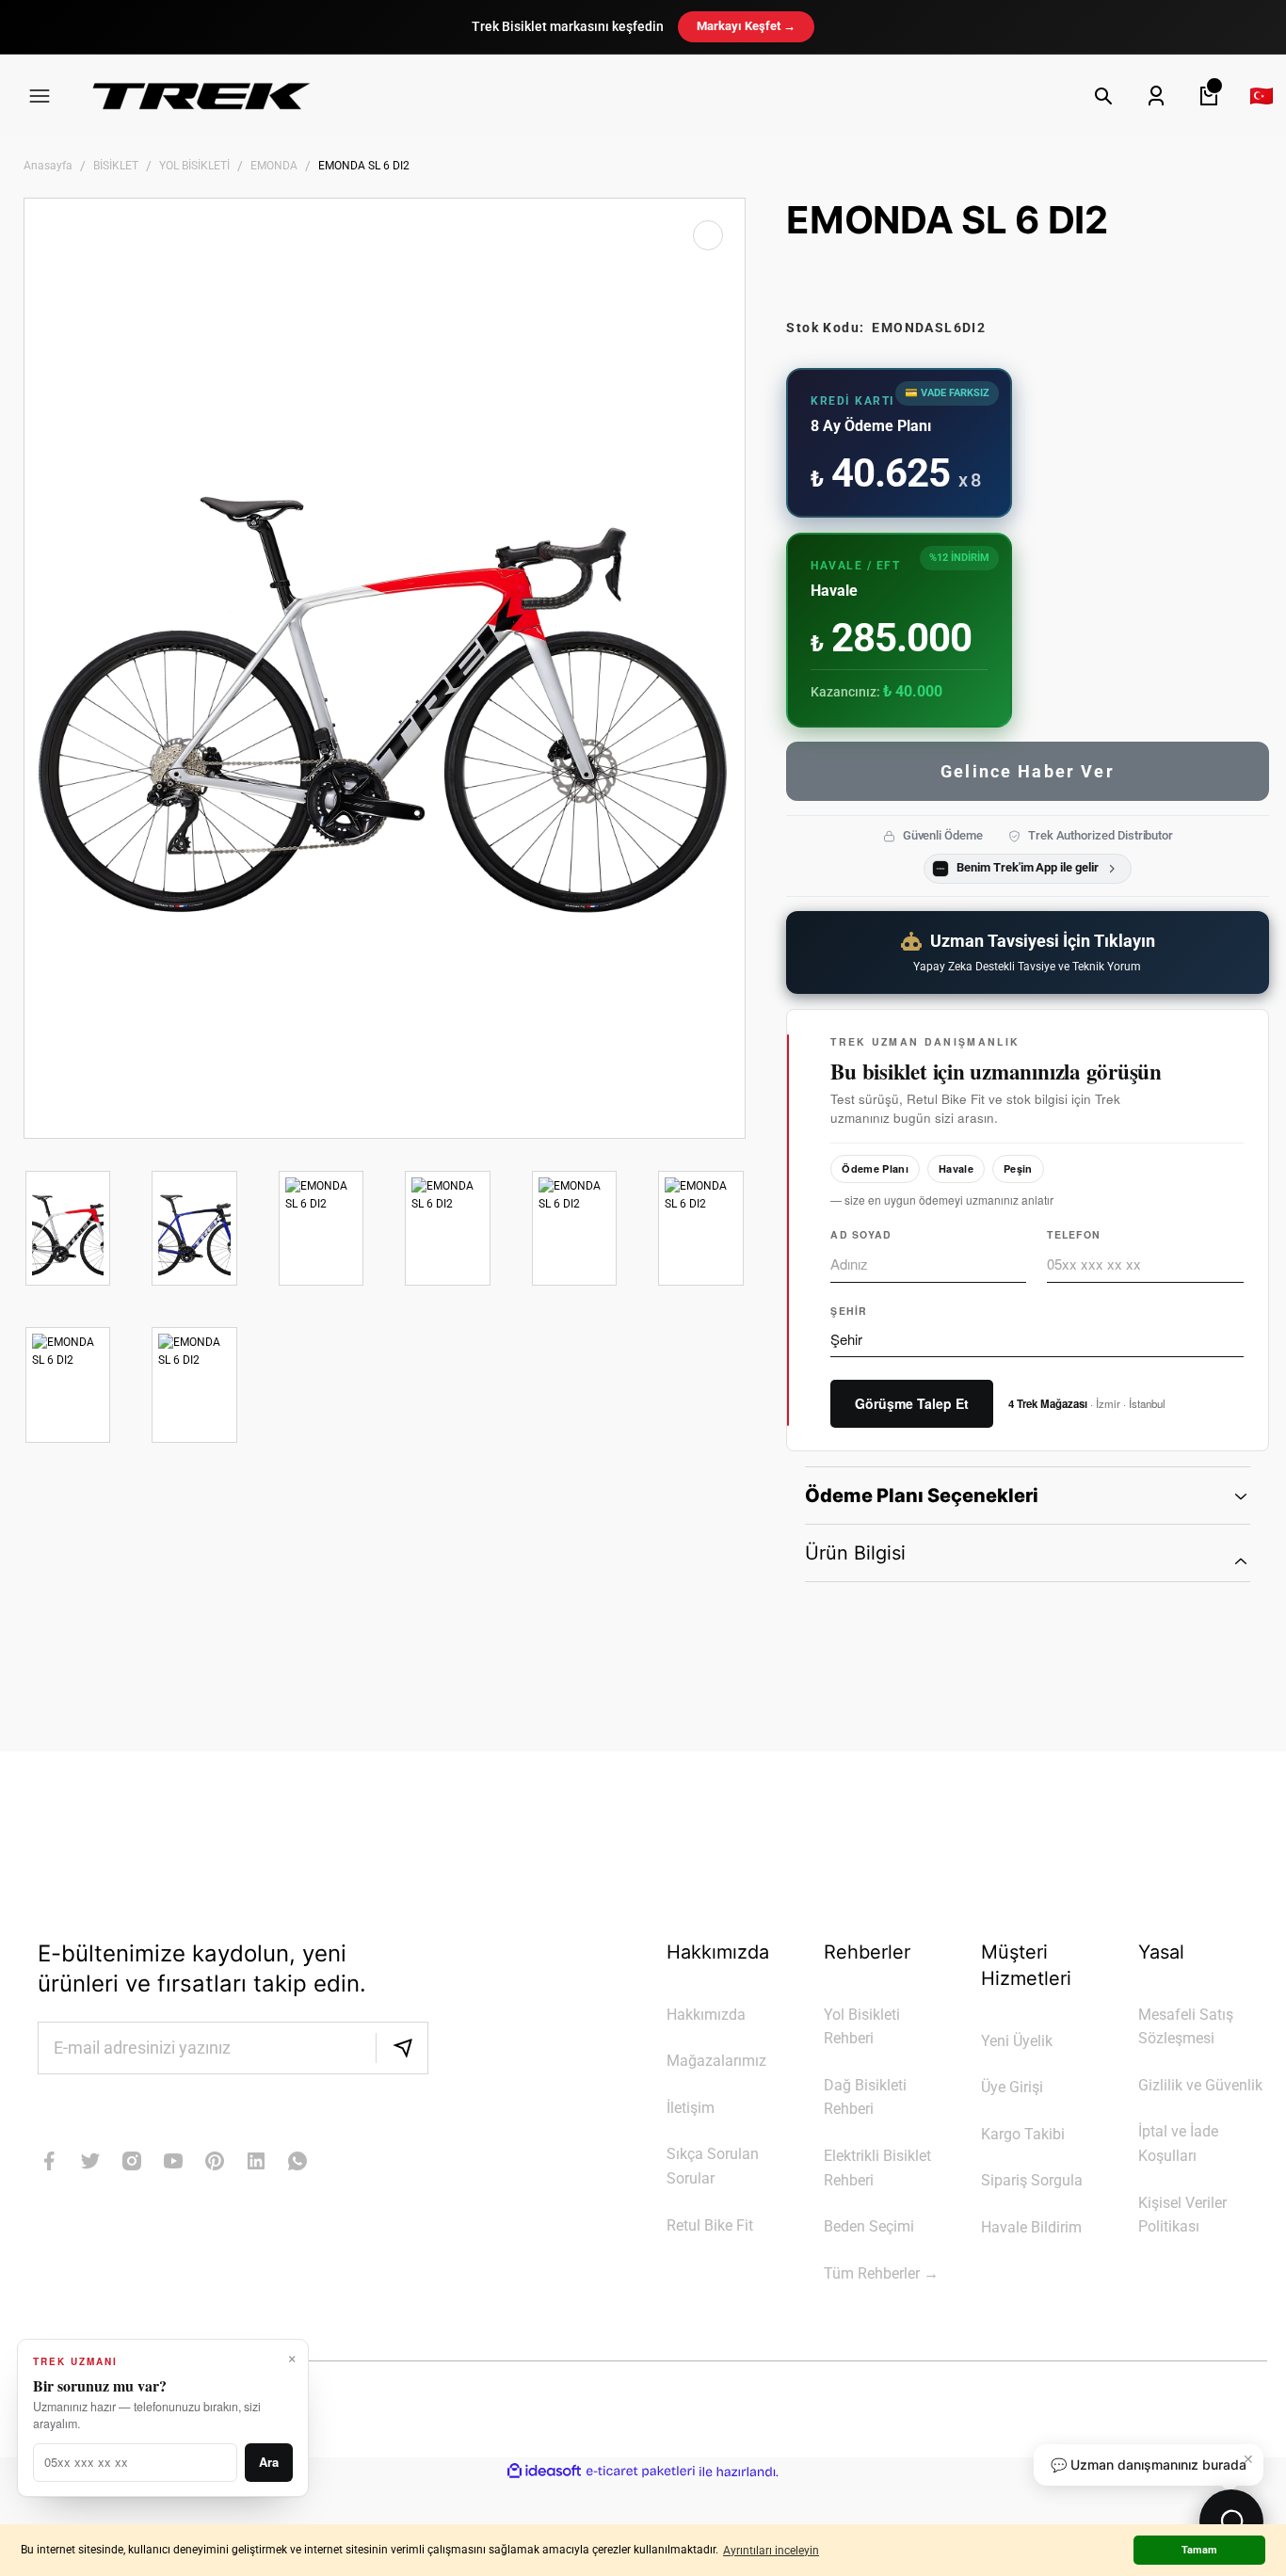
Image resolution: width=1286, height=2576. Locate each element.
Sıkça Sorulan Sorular (713, 2166)
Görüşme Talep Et (912, 1403)
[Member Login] (1156, 96)
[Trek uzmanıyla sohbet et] (1231, 2521)
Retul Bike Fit (710, 2225)
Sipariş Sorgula (1032, 2180)
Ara (269, 2462)
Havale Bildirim (1031, 2227)
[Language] (1262, 96)
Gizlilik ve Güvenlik (1200, 2085)
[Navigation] (40, 96)
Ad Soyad (861, 1234)
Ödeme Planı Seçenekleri (922, 1496)
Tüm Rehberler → (881, 2273)
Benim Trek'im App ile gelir (1027, 867)
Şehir (849, 1311)
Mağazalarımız (716, 2061)
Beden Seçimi (869, 2226)
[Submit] (402, 2048)
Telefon (1074, 1234)
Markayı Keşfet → (746, 26)
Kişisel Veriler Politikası (1182, 2215)
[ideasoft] (544, 2472)
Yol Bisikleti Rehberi (862, 2027)
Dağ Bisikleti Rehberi (865, 2097)
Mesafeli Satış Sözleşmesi (1186, 2027)
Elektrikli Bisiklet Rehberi (877, 2168)
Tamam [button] (1199, 2550)
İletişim (691, 2108)
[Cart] (1209, 96)
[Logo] (201, 96)
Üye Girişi (1012, 2087)
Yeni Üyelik (1017, 2041)
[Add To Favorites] (708, 235)
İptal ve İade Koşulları (1178, 2144)
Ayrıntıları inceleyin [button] (771, 2551)
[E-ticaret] (641, 2472)
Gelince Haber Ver (1028, 771)
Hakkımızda (706, 2015)
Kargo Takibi (1023, 2134)
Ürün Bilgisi (855, 1553)
